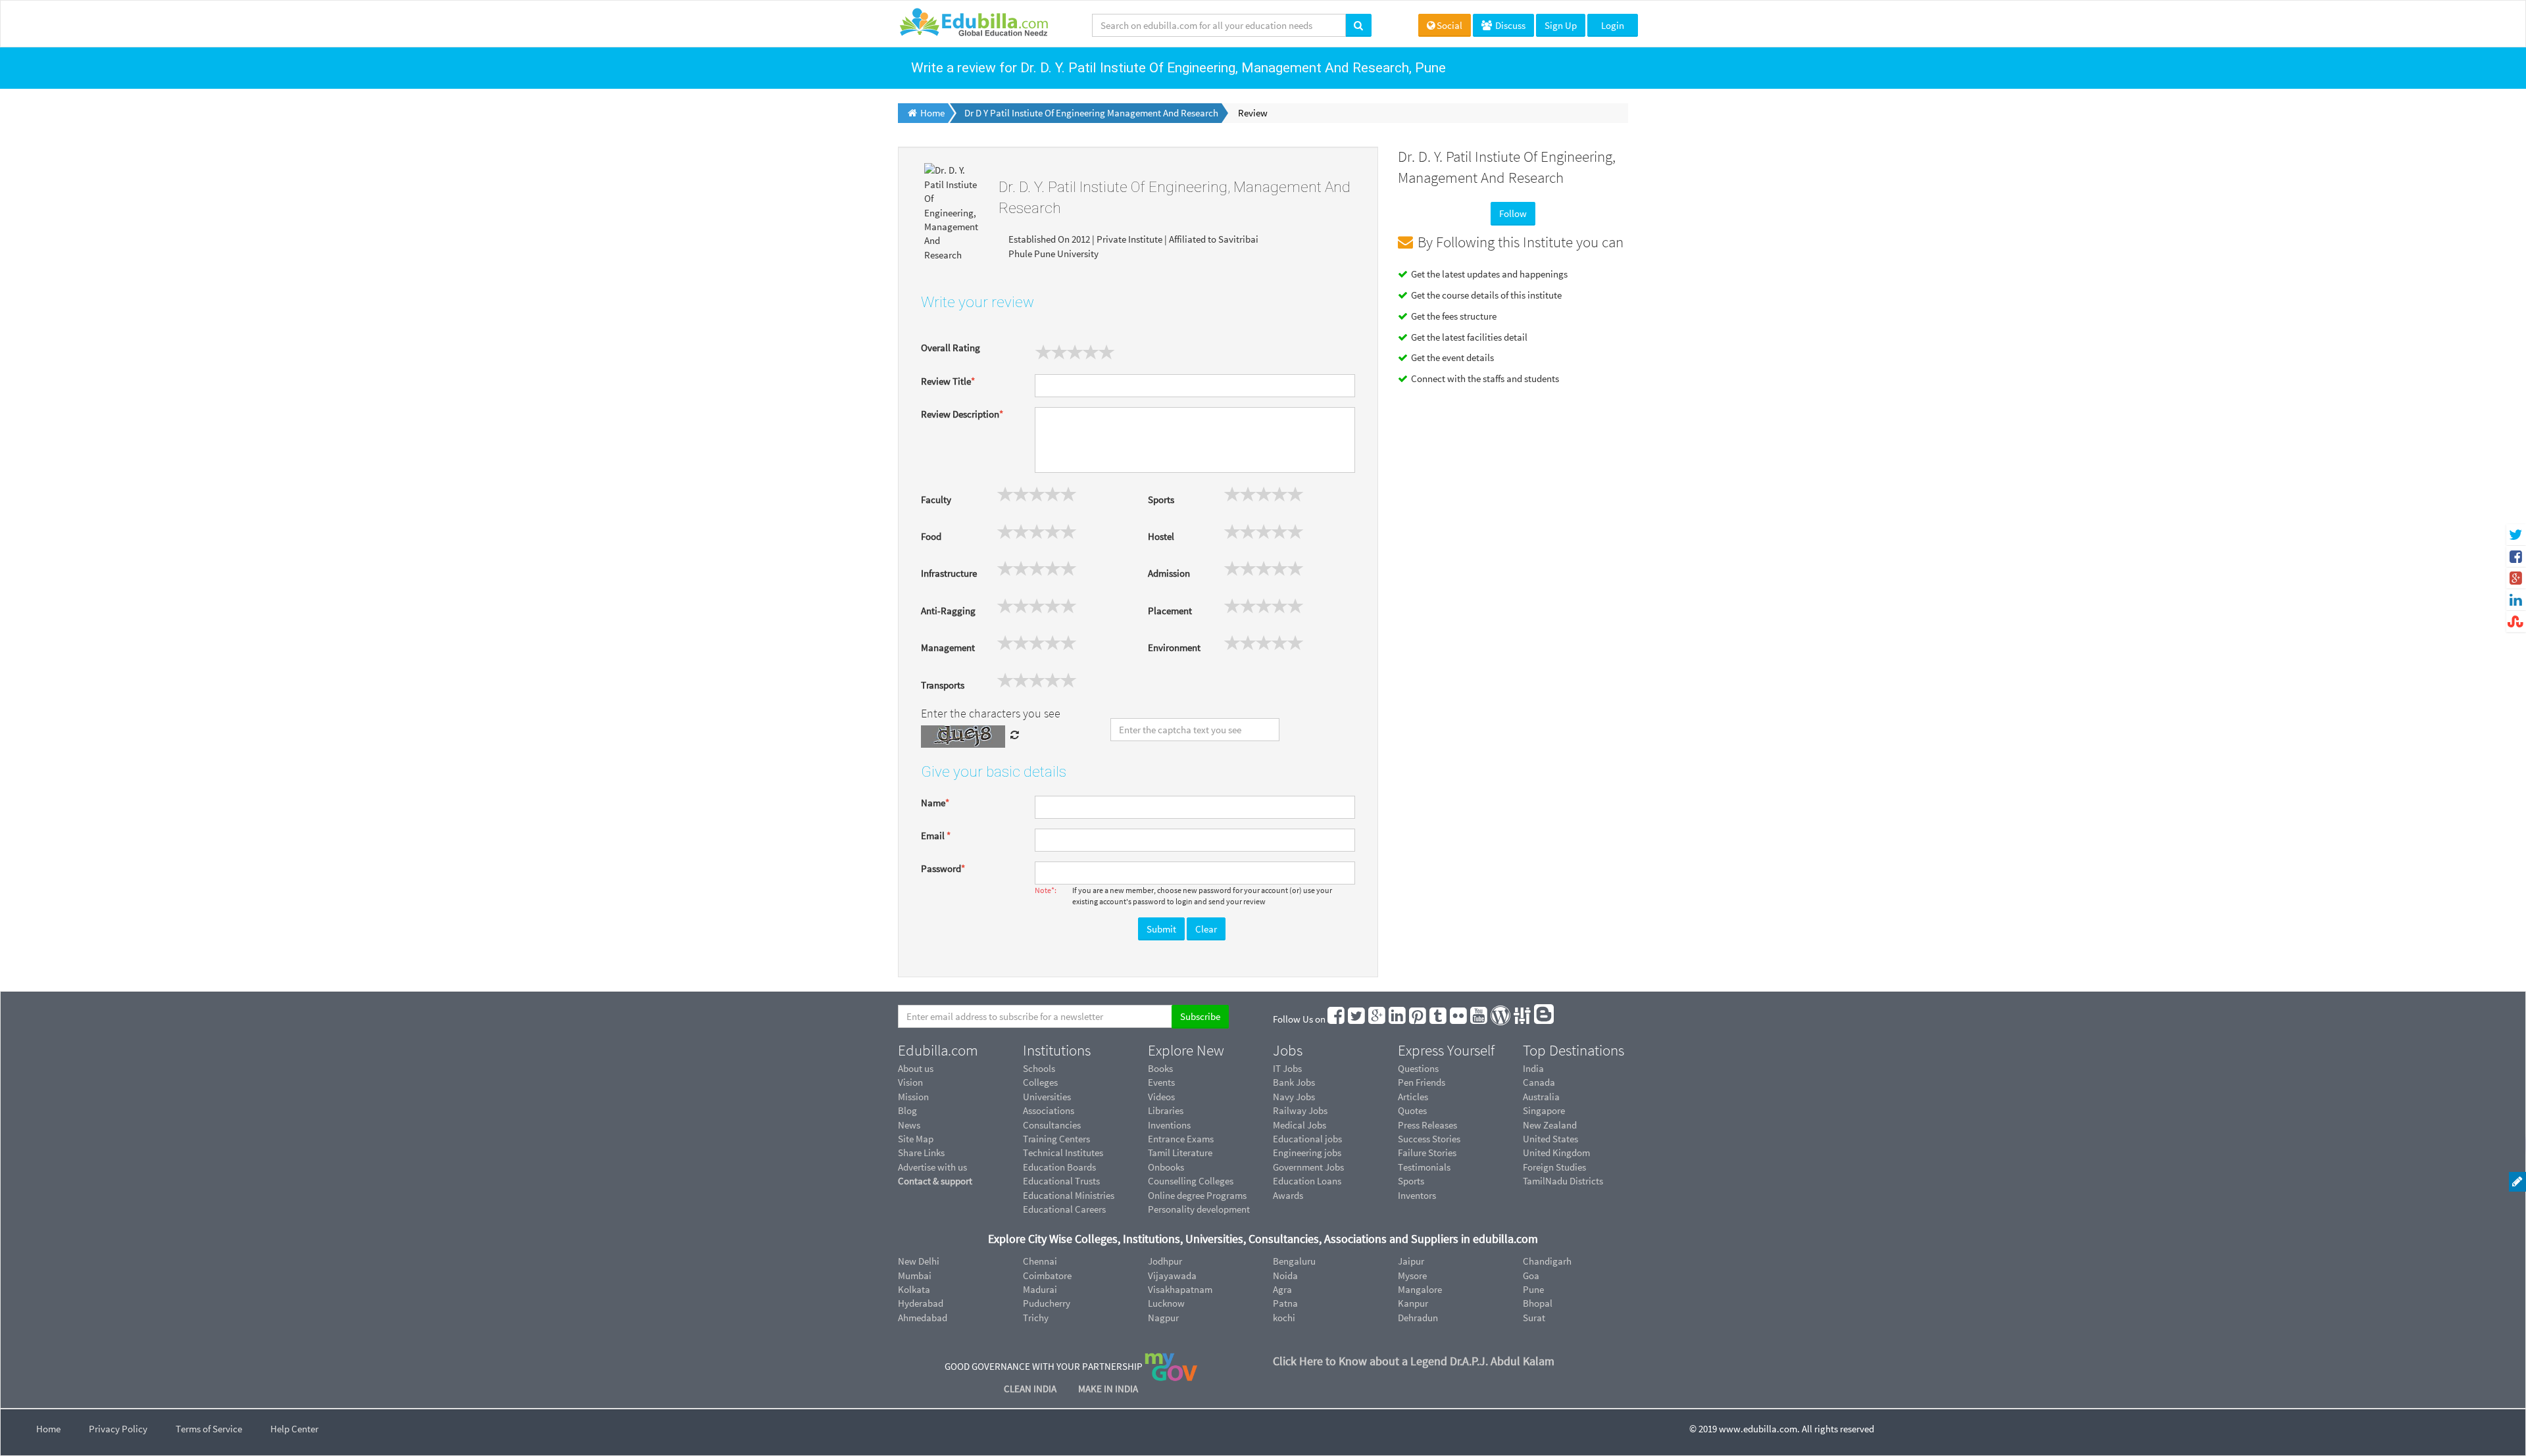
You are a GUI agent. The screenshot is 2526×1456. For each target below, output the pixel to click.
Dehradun (1418, 1318)
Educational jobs (1307, 1139)
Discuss (1509, 25)
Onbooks (1166, 1167)
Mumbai (915, 1275)
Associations (1049, 1110)
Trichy (1036, 1318)
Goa (1531, 1275)
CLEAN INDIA (1031, 1389)
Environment (1174, 647)
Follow (1513, 213)
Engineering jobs (1307, 1153)
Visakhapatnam (1180, 1289)
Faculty (936, 499)
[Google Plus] (1377, 1019)
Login (1613, 25)
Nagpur (1163, 1318)
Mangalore (1420, 1289)
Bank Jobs (1294, 1082)
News (909, 1125)
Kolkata (914, 1289)
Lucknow (1166, 1303)
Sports (1161, 499)
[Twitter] (1357, 1019)
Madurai (1040, 1289)
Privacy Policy (118, 1429)
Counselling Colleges (1191, 1181)
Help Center (294, 1429)
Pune (1533, 1289)
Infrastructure (949, 573)
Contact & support (935, 1181)
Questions (1418, 1068)
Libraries (1166, 1110)
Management (948, 647)
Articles (1413, 1097)
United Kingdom (1556, 1153)
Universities (1047, 1097)
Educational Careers (1064, 1209)
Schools (1039, 1068)
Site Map (916, 1139)
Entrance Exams (1181, 1139)
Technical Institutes (1063, 1153)
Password (943, 868)
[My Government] (1171, 1366)
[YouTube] (1479, 1019)
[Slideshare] (1523, 1019)
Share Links (921, 1153)
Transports (943, 685)
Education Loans (1307, 1181)
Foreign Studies (1554, 1167)
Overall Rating (951, 348)
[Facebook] (1337, 1019)
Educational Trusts (1061, 1181)
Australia (1541, 1097)
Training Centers (1056, 1139)
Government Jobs (1308, 1167)
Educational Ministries (1069, 1195)
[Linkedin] (1398, 1019)
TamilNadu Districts (1563, 1181)
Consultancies (1052, 1125)
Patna (1285, 1303)
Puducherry (1047, 1303)
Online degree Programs (1197, 1195)
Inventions (1169, 1125)
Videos (1161, 1097)
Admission (1169, 573)
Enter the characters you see (991, 713)
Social (1449, 25)
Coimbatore (1047, 1275)
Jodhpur (1165, 1261)
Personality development (1199, 1209)
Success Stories (1429, 1139)
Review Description (962, 414)
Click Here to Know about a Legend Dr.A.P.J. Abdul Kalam (1414, 1361)
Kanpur (1413, 1303)
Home (48, 1429)
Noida (1285, 1275)
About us (916, 1068)
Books (1160, 1068)
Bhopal (1538, 1303)
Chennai (1040, 1261)
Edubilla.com (938, 1050)
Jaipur (1411, 1261)
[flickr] (1459, 1019)
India (1533, 1068)
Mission (913, 1097)
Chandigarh (1547, 1261)
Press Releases (1427, 1125)
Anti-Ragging (948, 611)
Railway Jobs (1300, 1110)
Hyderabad (921, 1303)
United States (1550, 1139)
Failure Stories (1427, 1153)
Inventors (1417, 1195)
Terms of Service (209, 1429)
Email (936, 836)
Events (1161, 1082)
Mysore (1412, 1275)
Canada (1539, 1082)
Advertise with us (932, 1167)
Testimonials (1424, 1167)
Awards (1288, 1195)
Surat (1534, 1318)
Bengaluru (1294, 1261)
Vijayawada (1172, 1275)
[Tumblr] (1439, 1019)
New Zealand (1550, 1125)
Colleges (1040, 1082)
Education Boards (1059, 1167)
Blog (907, 1110)
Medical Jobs (1300, 1125)
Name (935, 803)
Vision (910, 1082)
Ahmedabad (923, 1318)
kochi (1284, 1318)
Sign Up (1561, 25)
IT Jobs (1287, 1068)
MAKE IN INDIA (1108, 1389)
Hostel (1161, 536)
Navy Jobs (1294, 1097)
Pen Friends (1422, 1082)
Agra (1282, 1289)
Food (931, 536)
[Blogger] (1545, 1019)
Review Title (948, 381)
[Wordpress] (1501, 1019)
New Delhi (919, 1261)
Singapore (1544, 1110)
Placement (1170, 611)
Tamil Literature (1180, 1153)
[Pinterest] (1418, 1019)
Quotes (1412, 1110)
